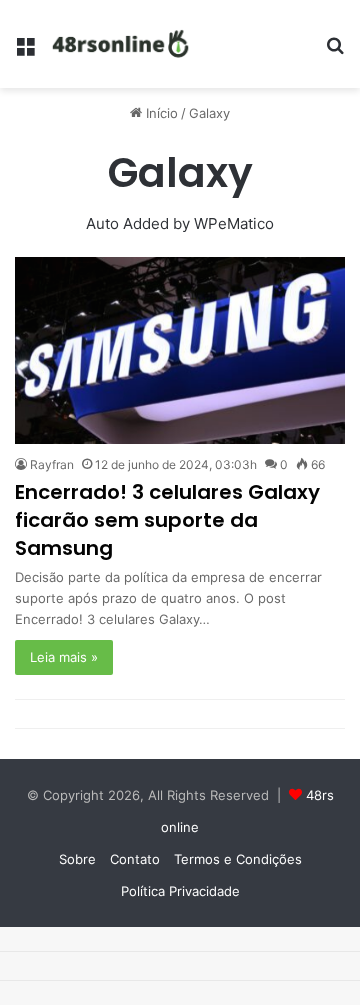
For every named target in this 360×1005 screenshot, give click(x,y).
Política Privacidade (180, 891)
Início (160, 113)
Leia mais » (64, 657)
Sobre (77, 859)
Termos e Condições (238, 859)
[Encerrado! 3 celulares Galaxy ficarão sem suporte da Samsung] (180, 350)
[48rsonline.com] (122, 44)
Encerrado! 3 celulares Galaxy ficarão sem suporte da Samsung (167, 520)
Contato (135, 859)
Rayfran (52, 464)
